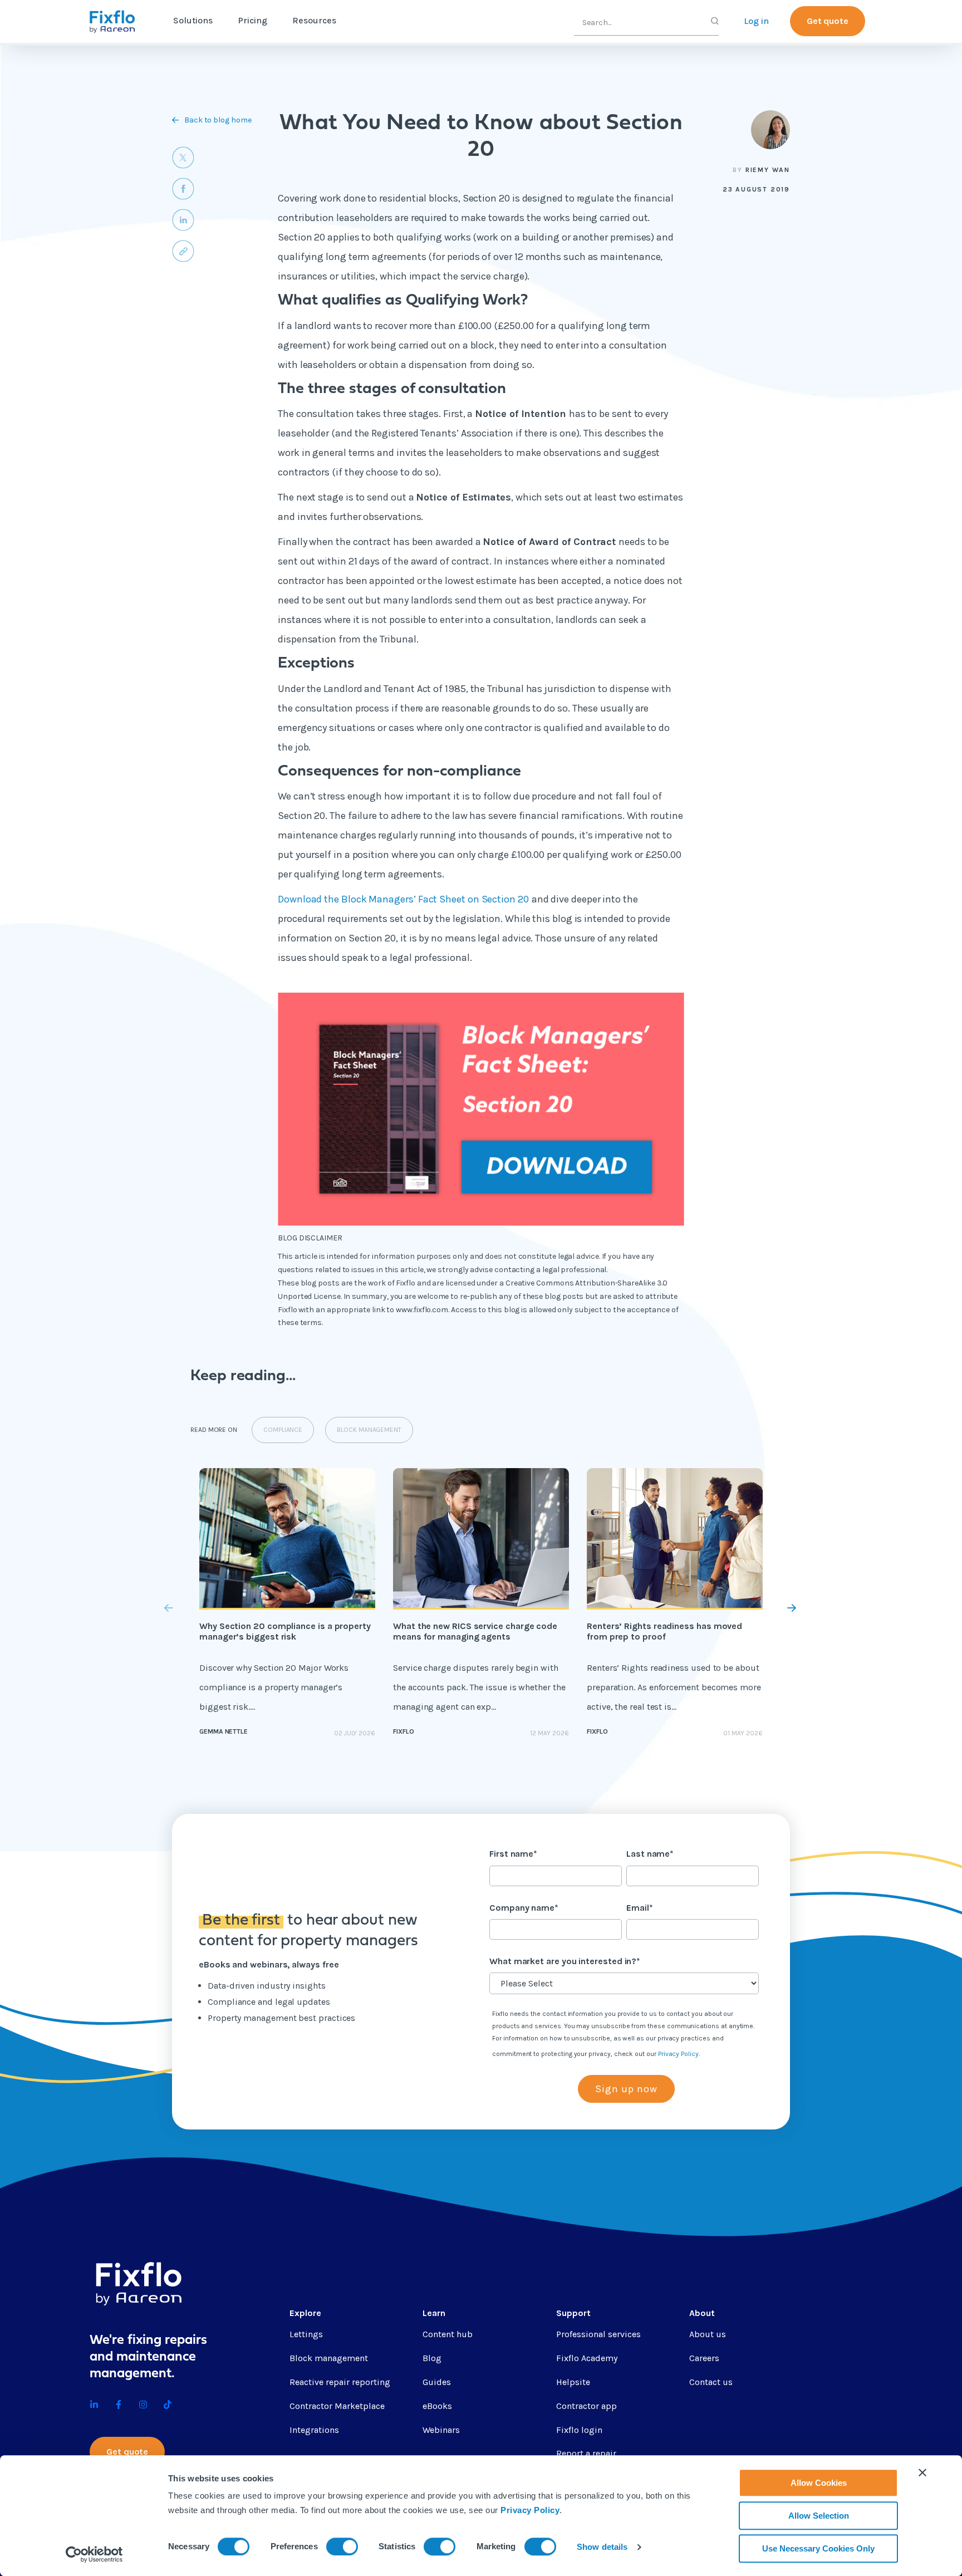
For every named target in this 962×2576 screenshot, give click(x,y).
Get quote (828, 21)
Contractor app (586, 2406)
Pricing (252, 20)
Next (766, 1608)
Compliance (283, 1430)
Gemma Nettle (224, 1731)
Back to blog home (218, 120)
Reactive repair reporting (340, 2382)
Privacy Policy (530, 2510)
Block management (329, 2358)
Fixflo (404, 1731)
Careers (704, 2358)
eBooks (437, 2406)
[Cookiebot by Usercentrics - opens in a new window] (94, 2554)
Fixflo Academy (587, 2358)
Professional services (598, 2334)
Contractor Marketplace (337, 2406)
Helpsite (573, 2382)
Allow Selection (819, 2516)
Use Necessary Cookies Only (818, 2548)
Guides (437, 2382)
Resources (314, 20)
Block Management (369, 1430)
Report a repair (586, 2453)
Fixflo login (579, 2430)
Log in (756, 21)
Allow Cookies (819, 2483)
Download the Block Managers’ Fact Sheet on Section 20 (403, 899)
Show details (602, 2547)
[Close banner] (922, 2472)
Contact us (711, 2382)
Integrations (314, 2430)
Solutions (193, 20)
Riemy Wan (768, 170)
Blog (432, 2358)
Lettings (306, 2334)
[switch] (342, 2546)
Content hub (448, 2334)
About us (708, 2334)
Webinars (441, 2430)
